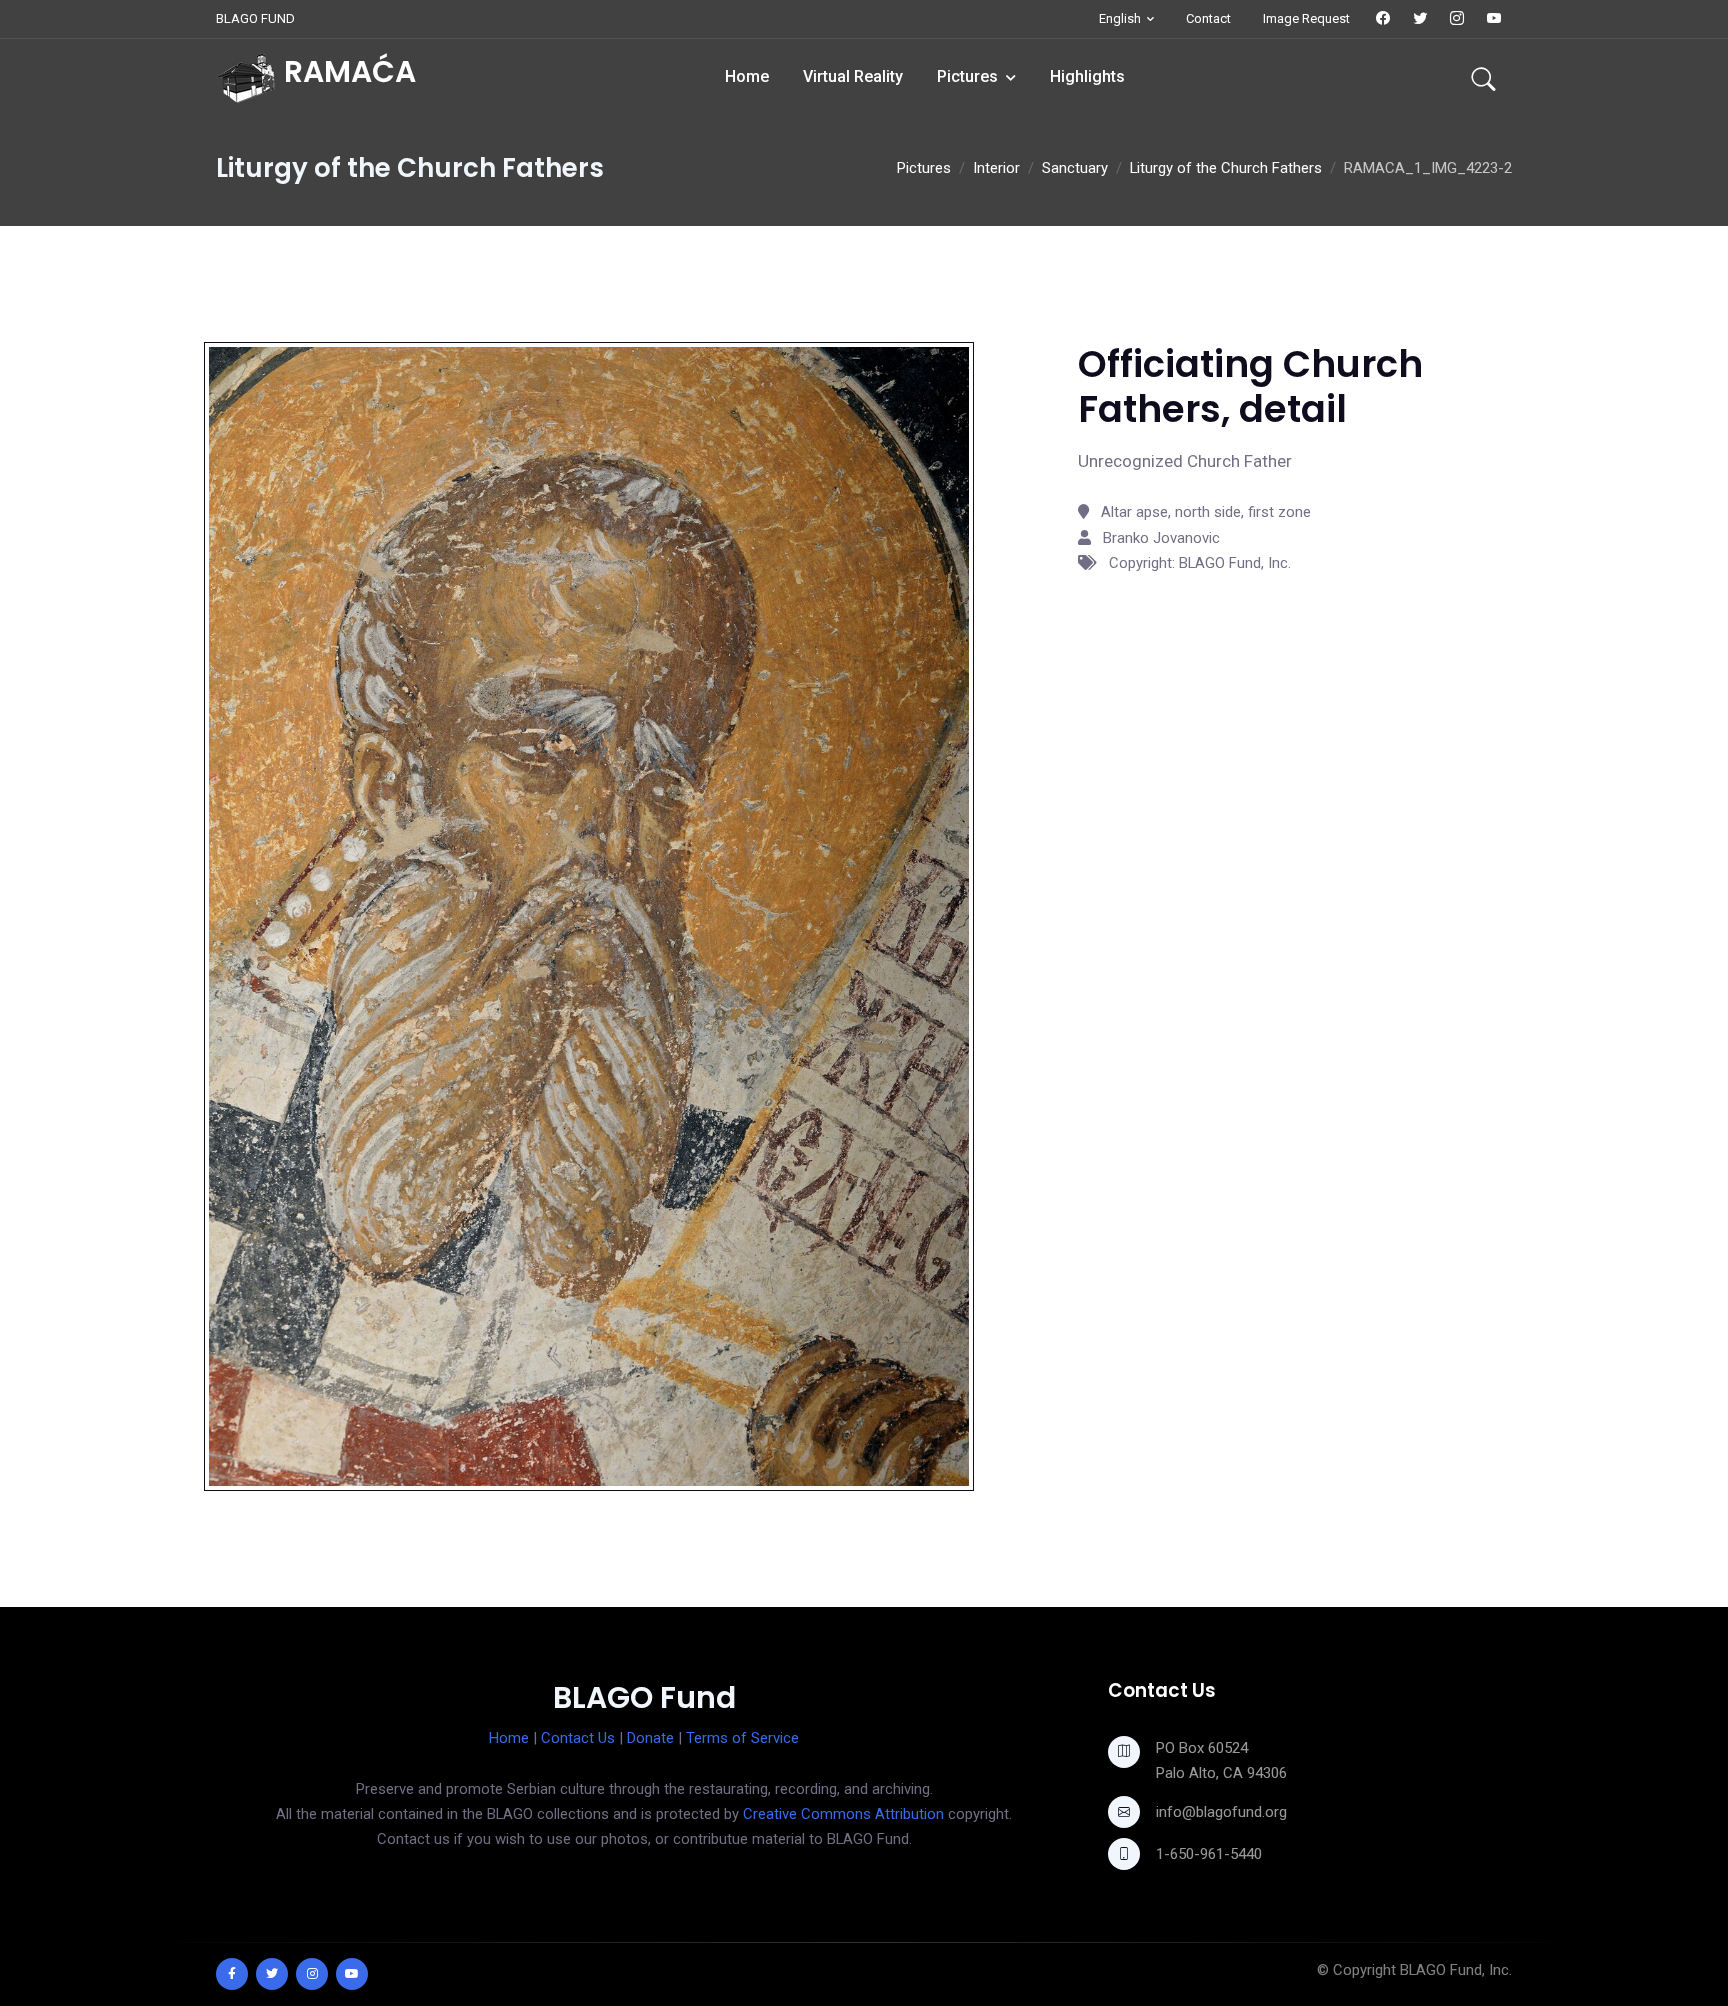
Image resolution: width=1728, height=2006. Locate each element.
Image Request (1306, 18)
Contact (1208, 18)
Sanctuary (1075, 168)
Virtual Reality (853, 76)
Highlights (1087, 76)
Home (747, 76)
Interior (996, 168)
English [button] (1120, 18)
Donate (650, 1738)
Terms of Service (742, 1738)
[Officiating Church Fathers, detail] (589, 916)
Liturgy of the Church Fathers (1226, 168)
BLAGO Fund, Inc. (1456, 1970)
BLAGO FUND (255, 18)
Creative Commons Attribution (843, 1814)
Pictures (967, 76)
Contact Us (578, 1738)
